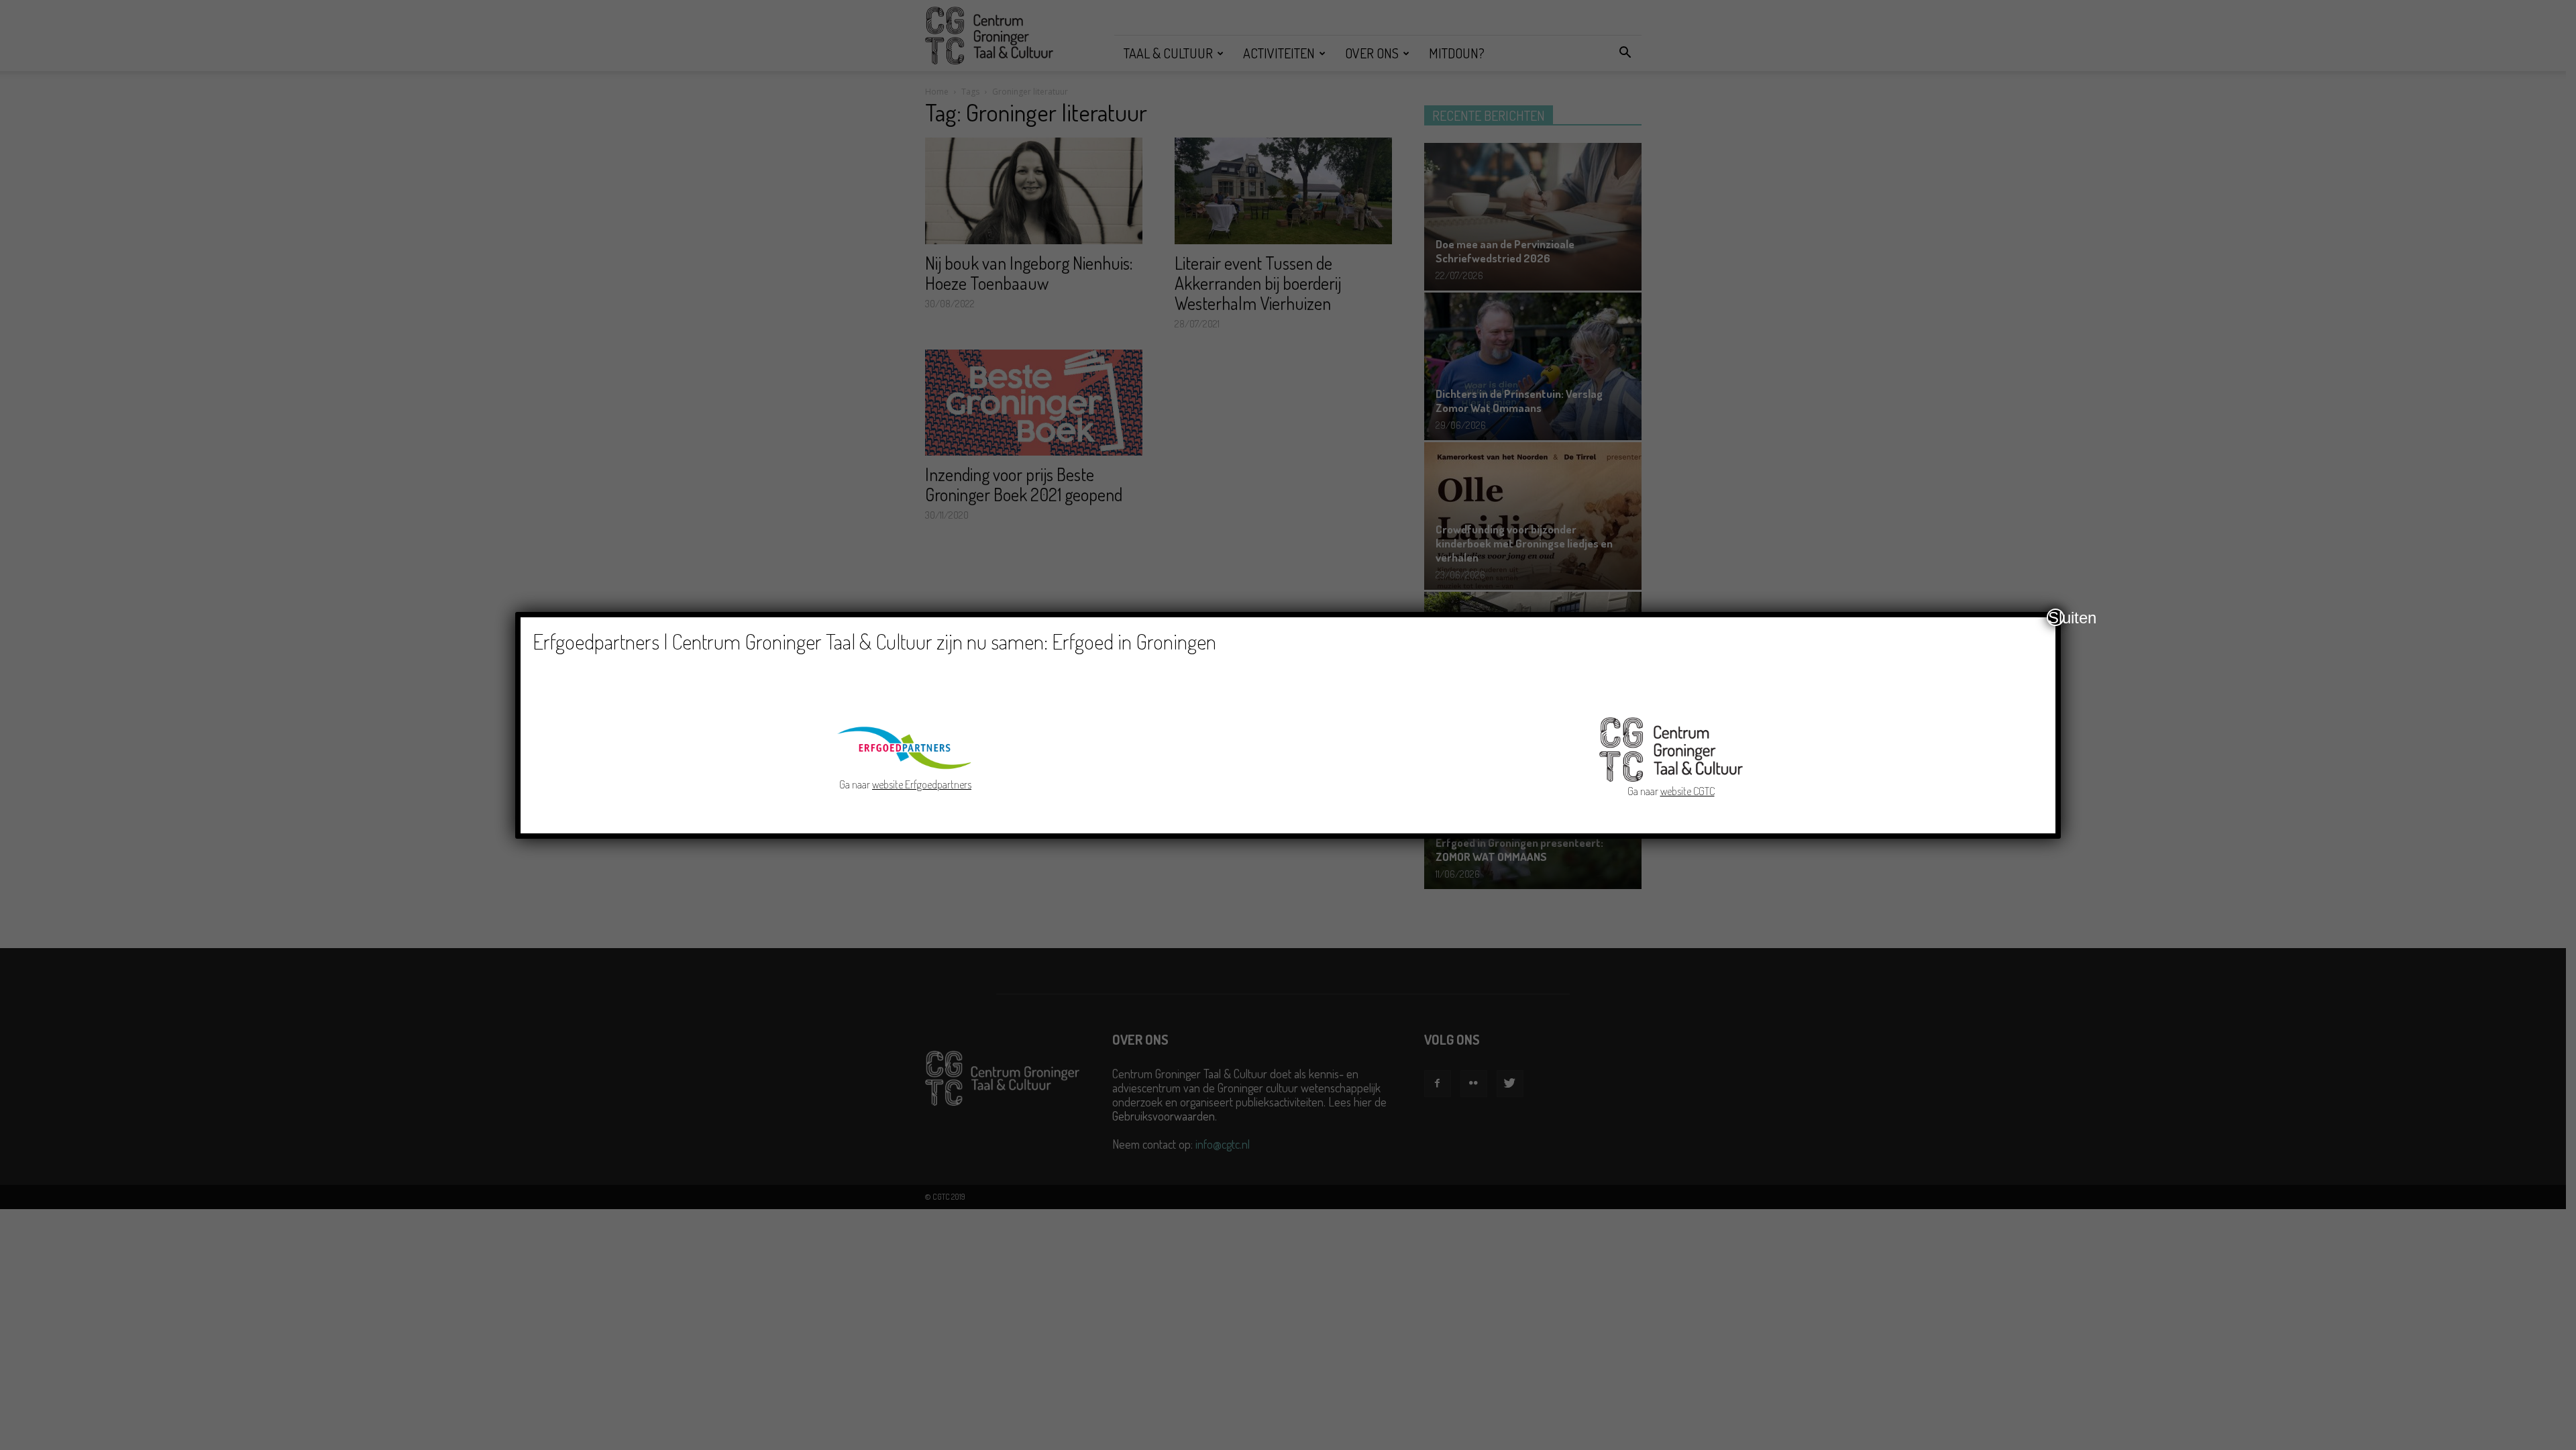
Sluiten (2056, 617)
